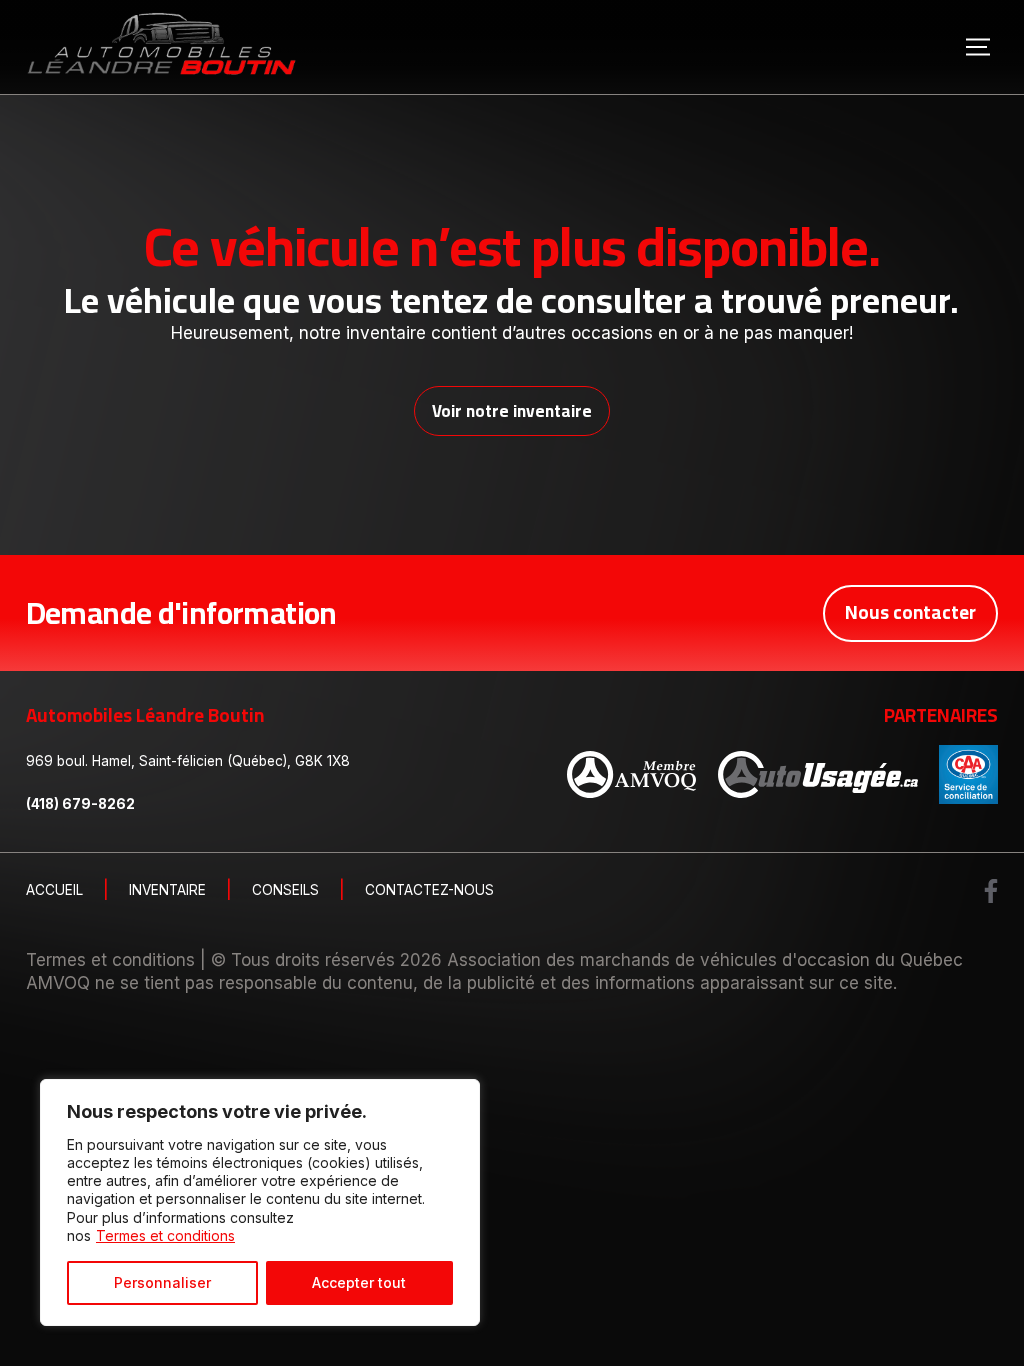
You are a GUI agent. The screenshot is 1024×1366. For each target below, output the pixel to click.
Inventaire (167, 891)
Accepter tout (359, 1282)
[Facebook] (991, 891)
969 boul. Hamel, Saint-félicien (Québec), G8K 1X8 (188, 761)
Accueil (54, 891)
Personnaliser (162, 1282)
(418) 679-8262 (80, 804)
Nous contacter (910, 612)
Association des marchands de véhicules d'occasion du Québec (705, 960)
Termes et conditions (165, 1235)
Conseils (285, 891)
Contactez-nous (429, 891)
